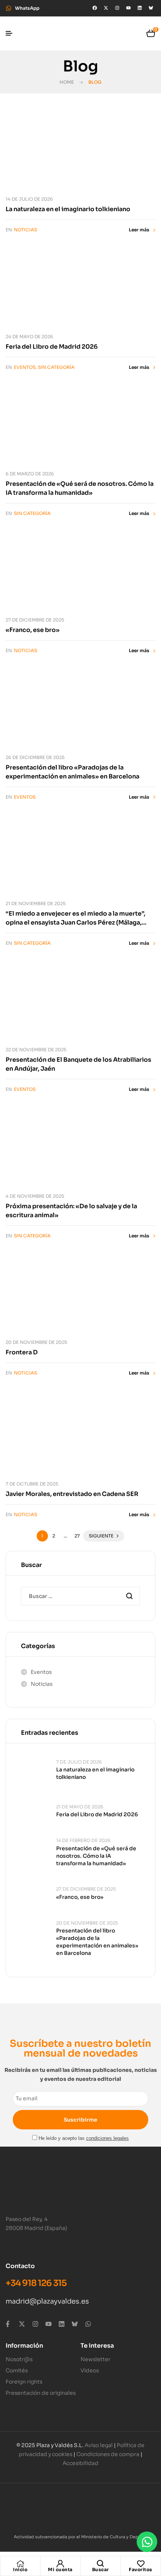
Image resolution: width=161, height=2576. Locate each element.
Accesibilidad (80, 2463)
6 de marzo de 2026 (30, 474)
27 (77, 1536)
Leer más (139, 230)
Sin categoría (56, 367)
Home (67, 82)
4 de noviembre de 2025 (35, 1196)
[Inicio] (20, 2564)
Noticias (25, 230)
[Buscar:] (80, 1596)
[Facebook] (95, 8)
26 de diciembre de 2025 (35, 757)
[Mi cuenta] (60, 2564)
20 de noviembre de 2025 (36, 1342)
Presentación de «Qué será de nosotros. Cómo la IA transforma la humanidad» (96, 1856)
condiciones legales (107, 2138)
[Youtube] (128, 8)
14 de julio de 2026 (29, 199)
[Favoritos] (141, 2564)
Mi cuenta (60, 2569)
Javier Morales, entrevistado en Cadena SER (72, 1494)
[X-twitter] (106, 8)
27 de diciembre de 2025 (35, 620)
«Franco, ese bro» (33, 630)
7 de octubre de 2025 (32, 1484)
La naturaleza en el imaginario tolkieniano (68, 209)
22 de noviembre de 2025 (36, 1050)
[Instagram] (117, 8)
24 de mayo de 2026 (29, 337)
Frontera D (22, 1352)
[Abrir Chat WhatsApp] (147, 2542)
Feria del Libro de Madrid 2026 (52, 347)
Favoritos (141, 2569)
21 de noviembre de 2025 (36, 903)
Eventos (25, 367)
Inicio (20, 2569)
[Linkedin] (140, 8)
